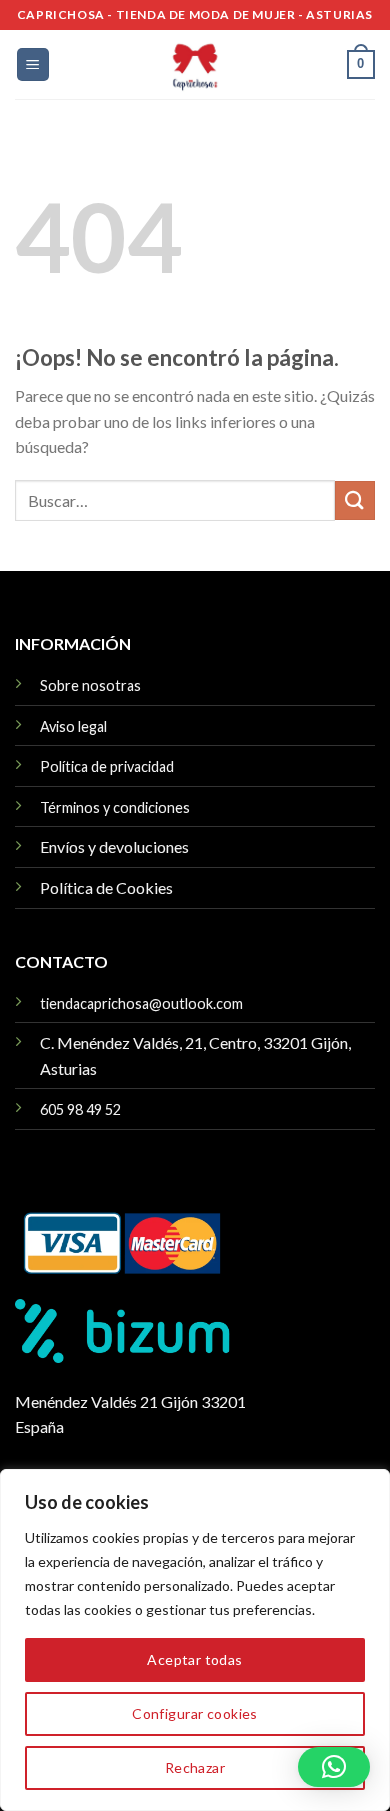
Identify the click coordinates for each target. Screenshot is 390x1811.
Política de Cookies (106, 887)
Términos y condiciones (115, 807)
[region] (195, 1640)
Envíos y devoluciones (114, 846)
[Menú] (33, 64)
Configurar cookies (195, 1713)
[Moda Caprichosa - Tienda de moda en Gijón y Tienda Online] (195, 64)
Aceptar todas (194, 1659)
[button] (334, 1767)
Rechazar (195, 1767)
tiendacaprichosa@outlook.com (141, 1003)
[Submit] (355, 500)
